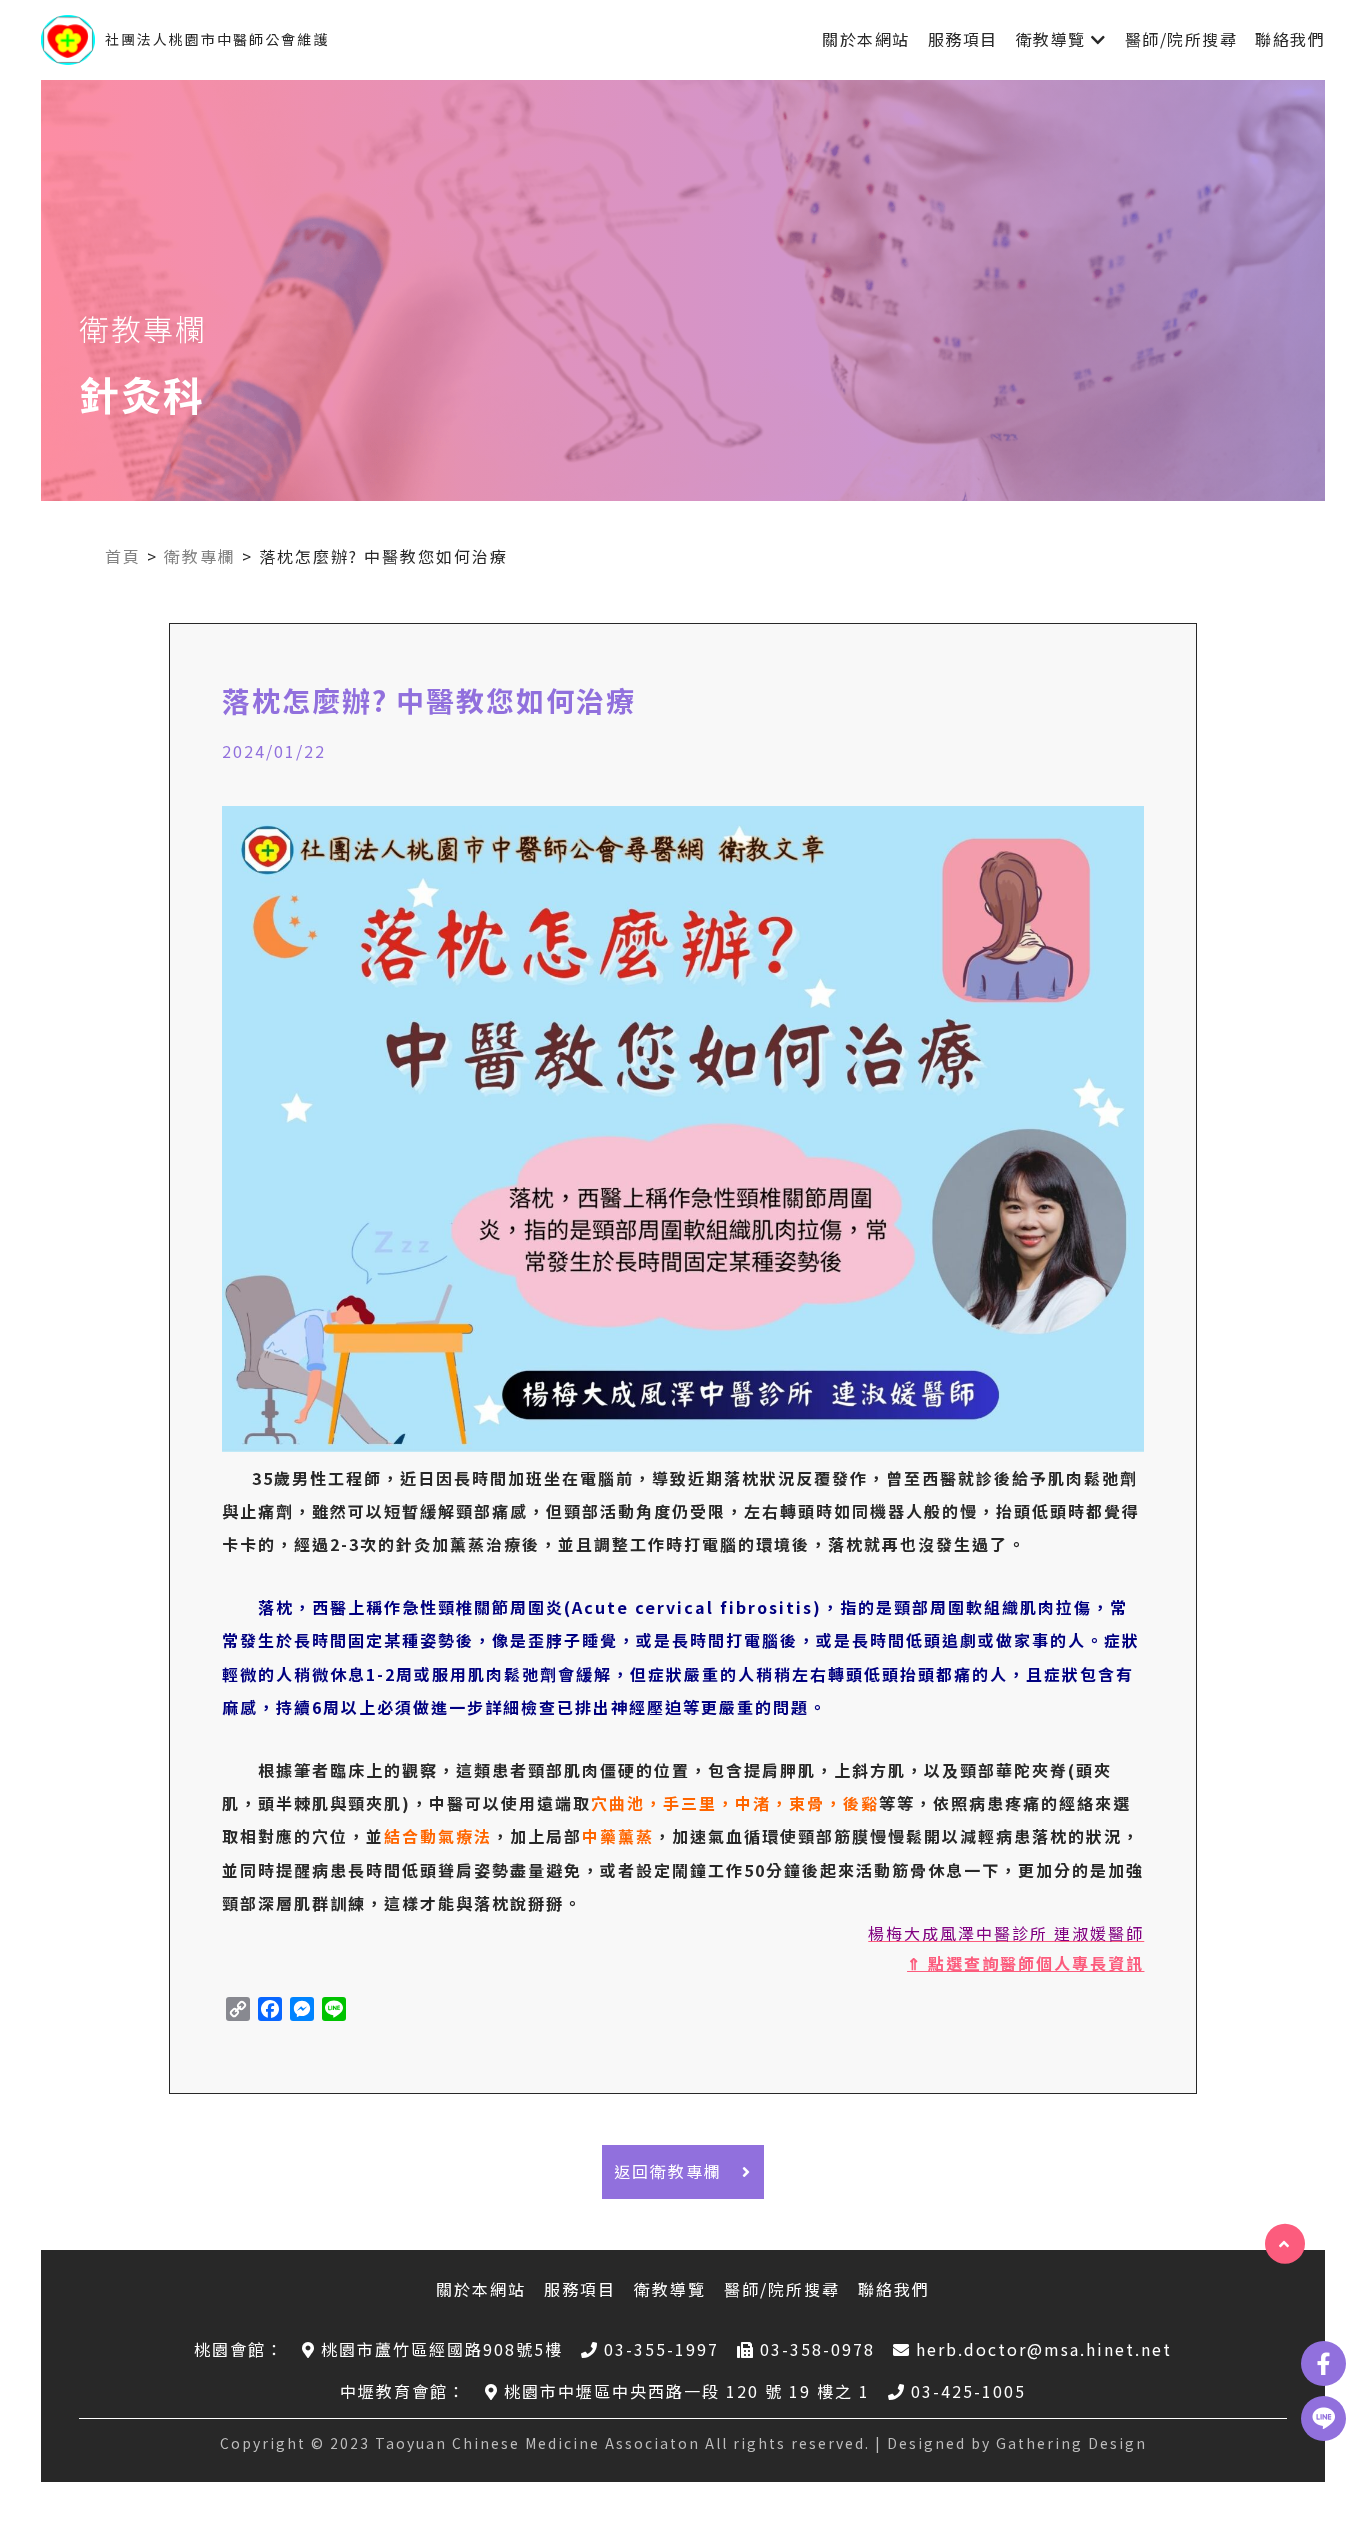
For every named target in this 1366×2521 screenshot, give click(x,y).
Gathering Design (1071, 2443)
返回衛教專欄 (668, 2171)
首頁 (123, 556)
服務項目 (963, 39)
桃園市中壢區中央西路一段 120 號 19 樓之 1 (687, 2391)
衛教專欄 (200, 556)
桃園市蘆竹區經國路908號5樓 (442, 2349)
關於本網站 (866, 39)
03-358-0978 (817, 2349)
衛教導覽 (1051, 39)
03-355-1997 (661, 2349)
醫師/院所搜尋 (1181, 39)
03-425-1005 (968, 2391)
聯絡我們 (1290, 39)
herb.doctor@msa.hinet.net (1044, 2349)
